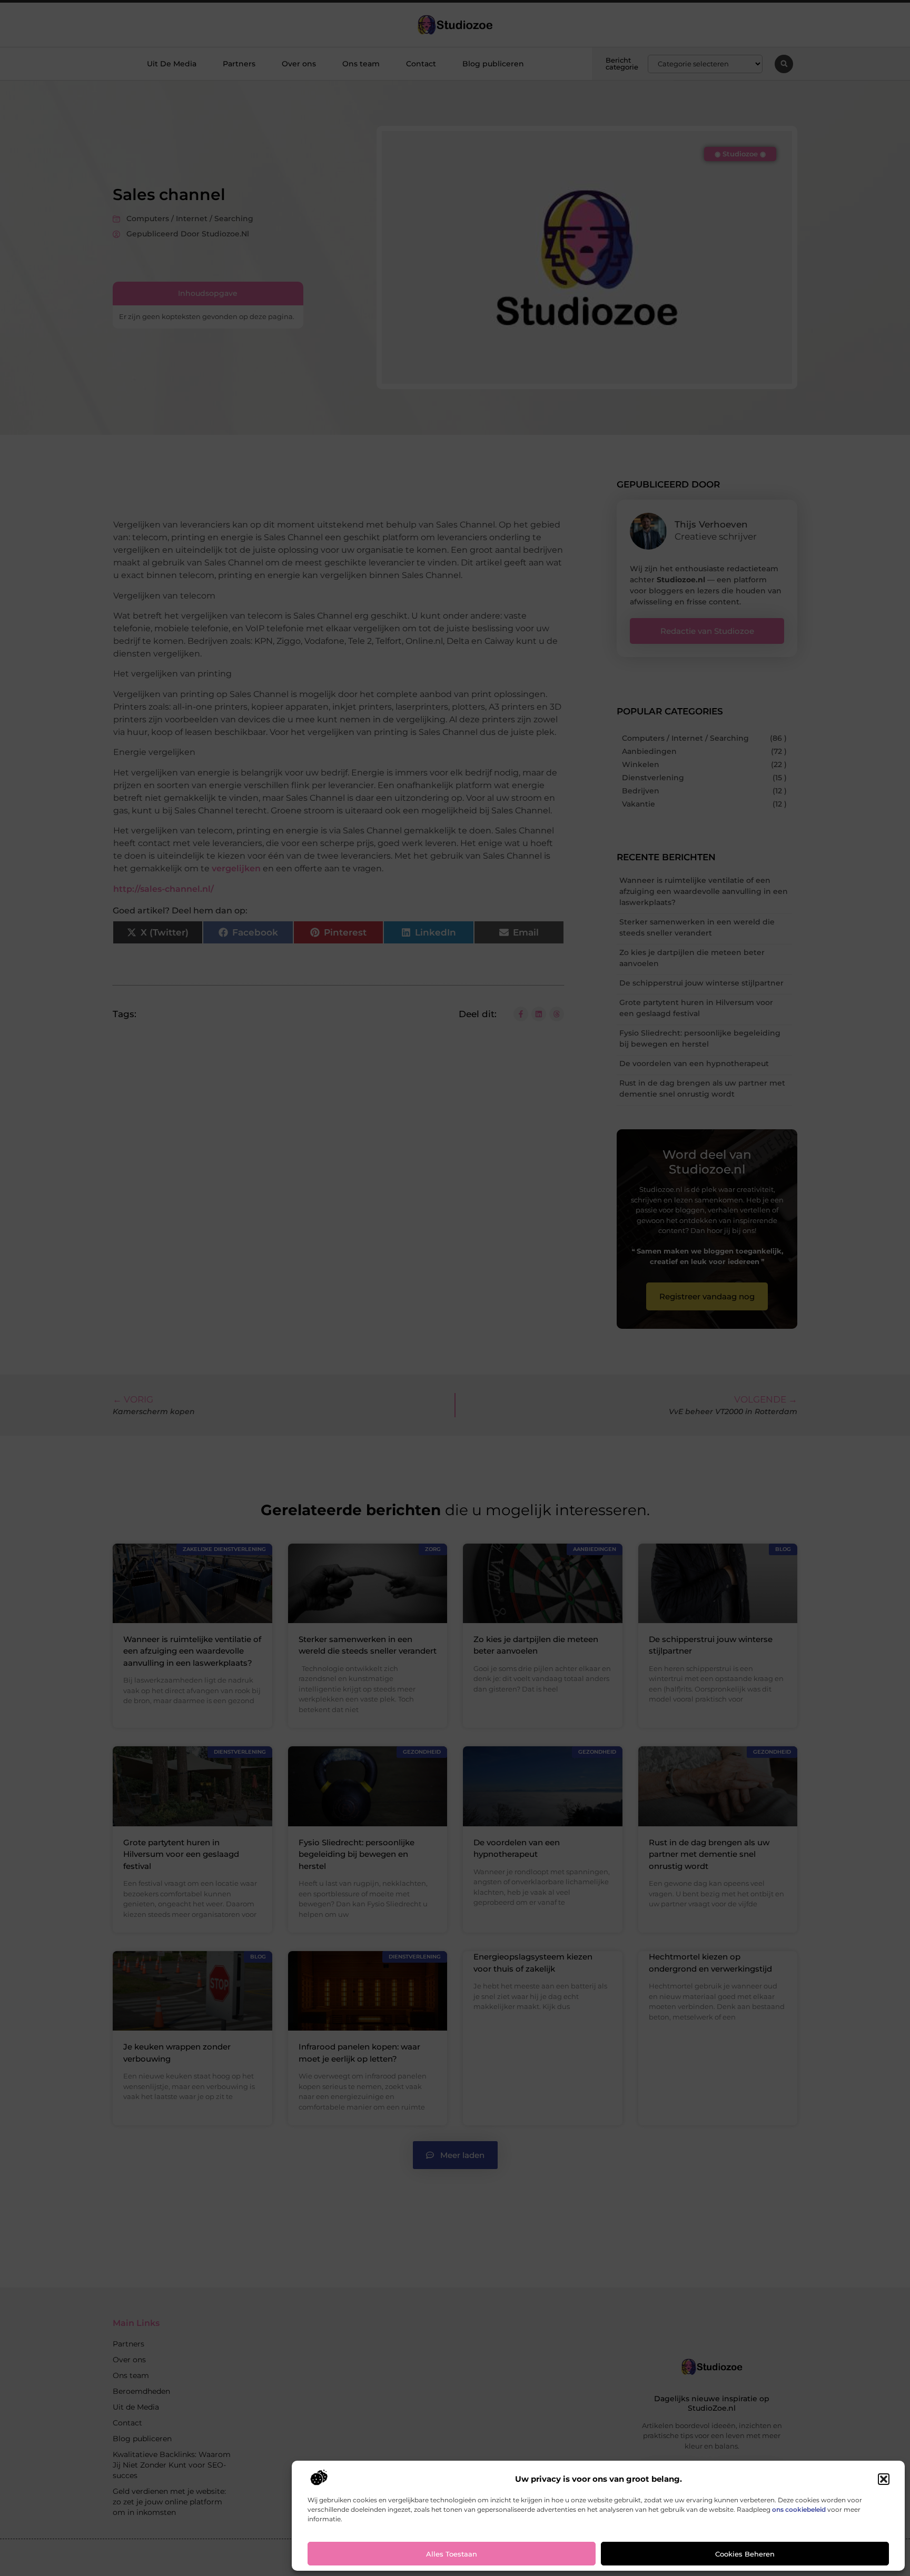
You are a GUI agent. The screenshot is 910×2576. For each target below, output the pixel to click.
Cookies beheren (745, 2554)
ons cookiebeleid (799, 2509)
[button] (884, 2479)
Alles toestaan (452, 2554)
